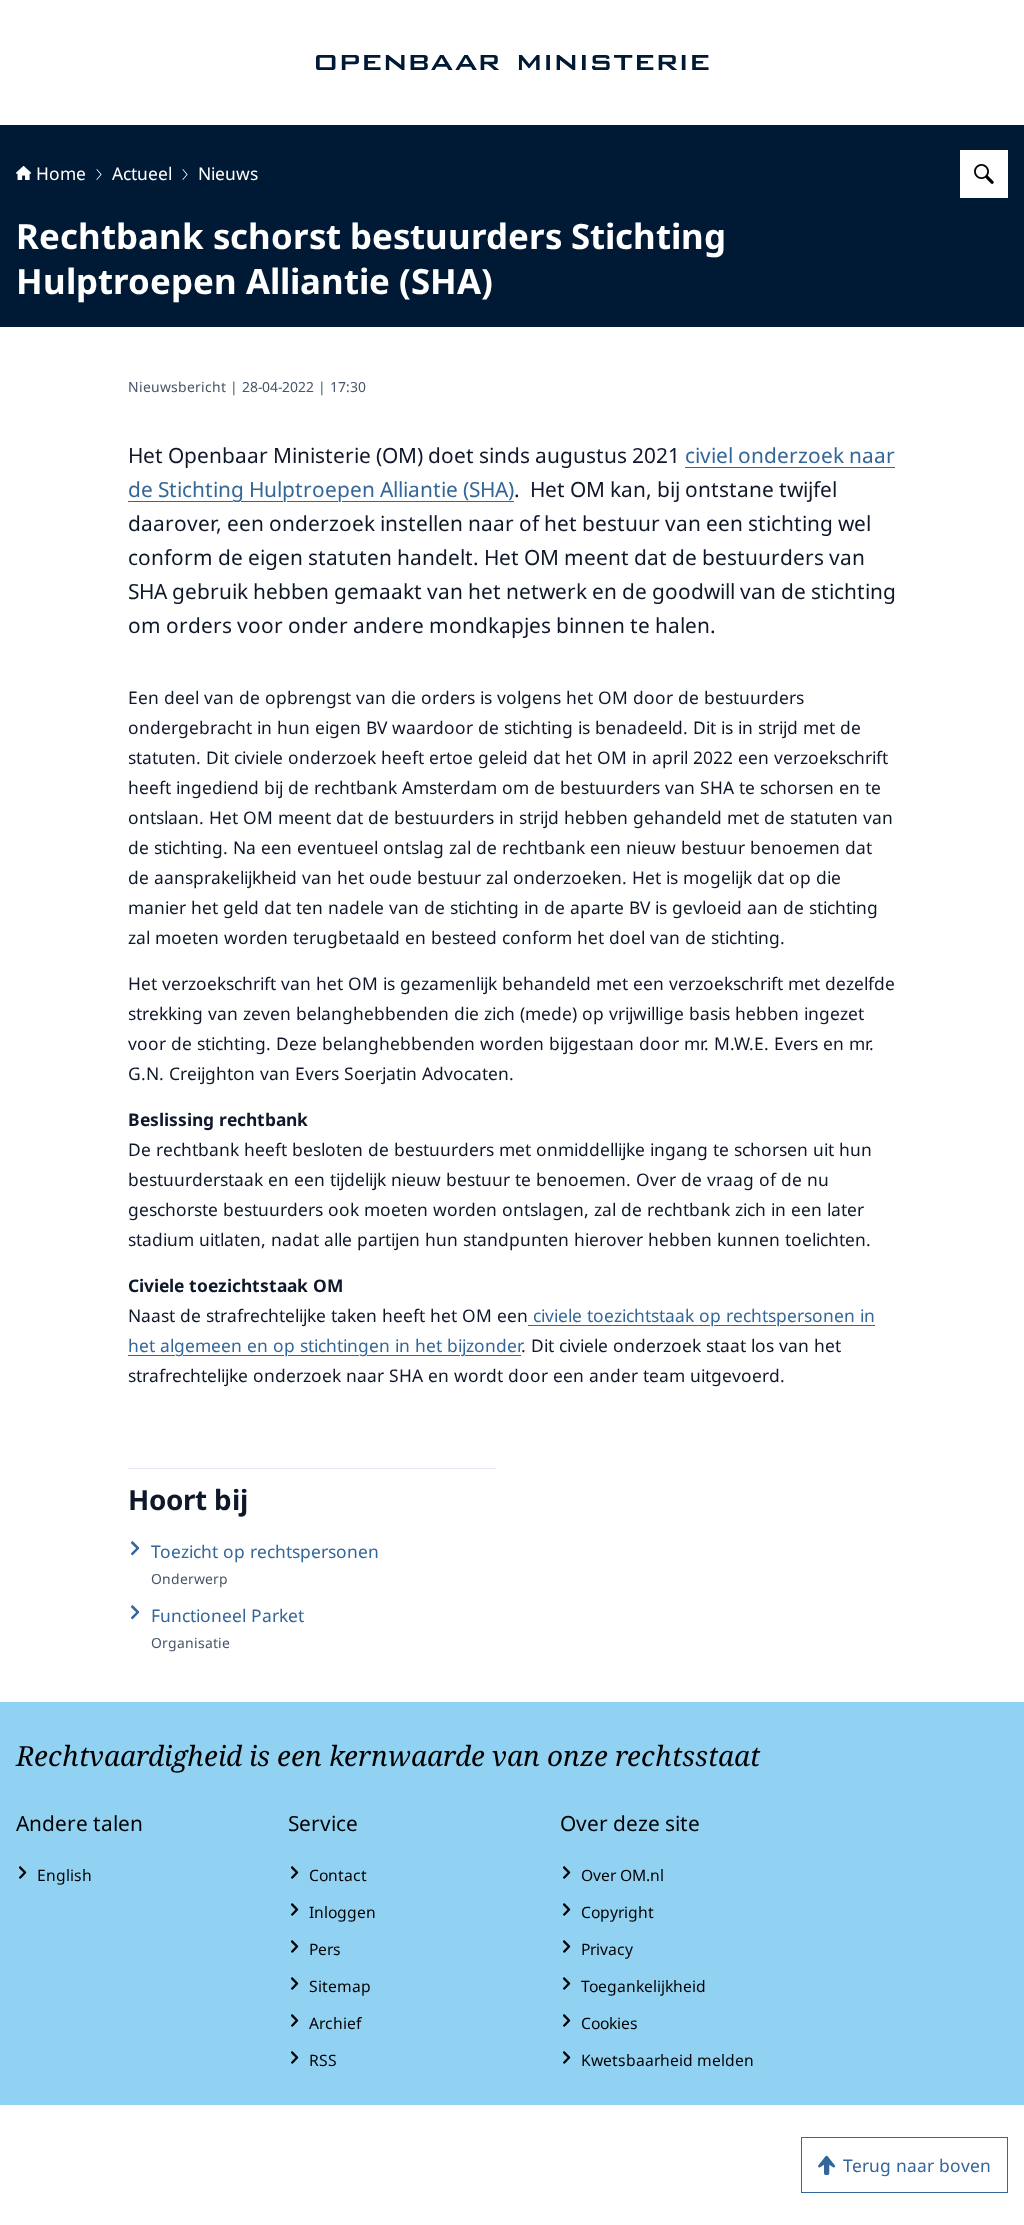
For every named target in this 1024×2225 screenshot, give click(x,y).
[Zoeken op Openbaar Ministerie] (984, 174)
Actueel (142, 173)
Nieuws (228, 173)
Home (61, 173)
